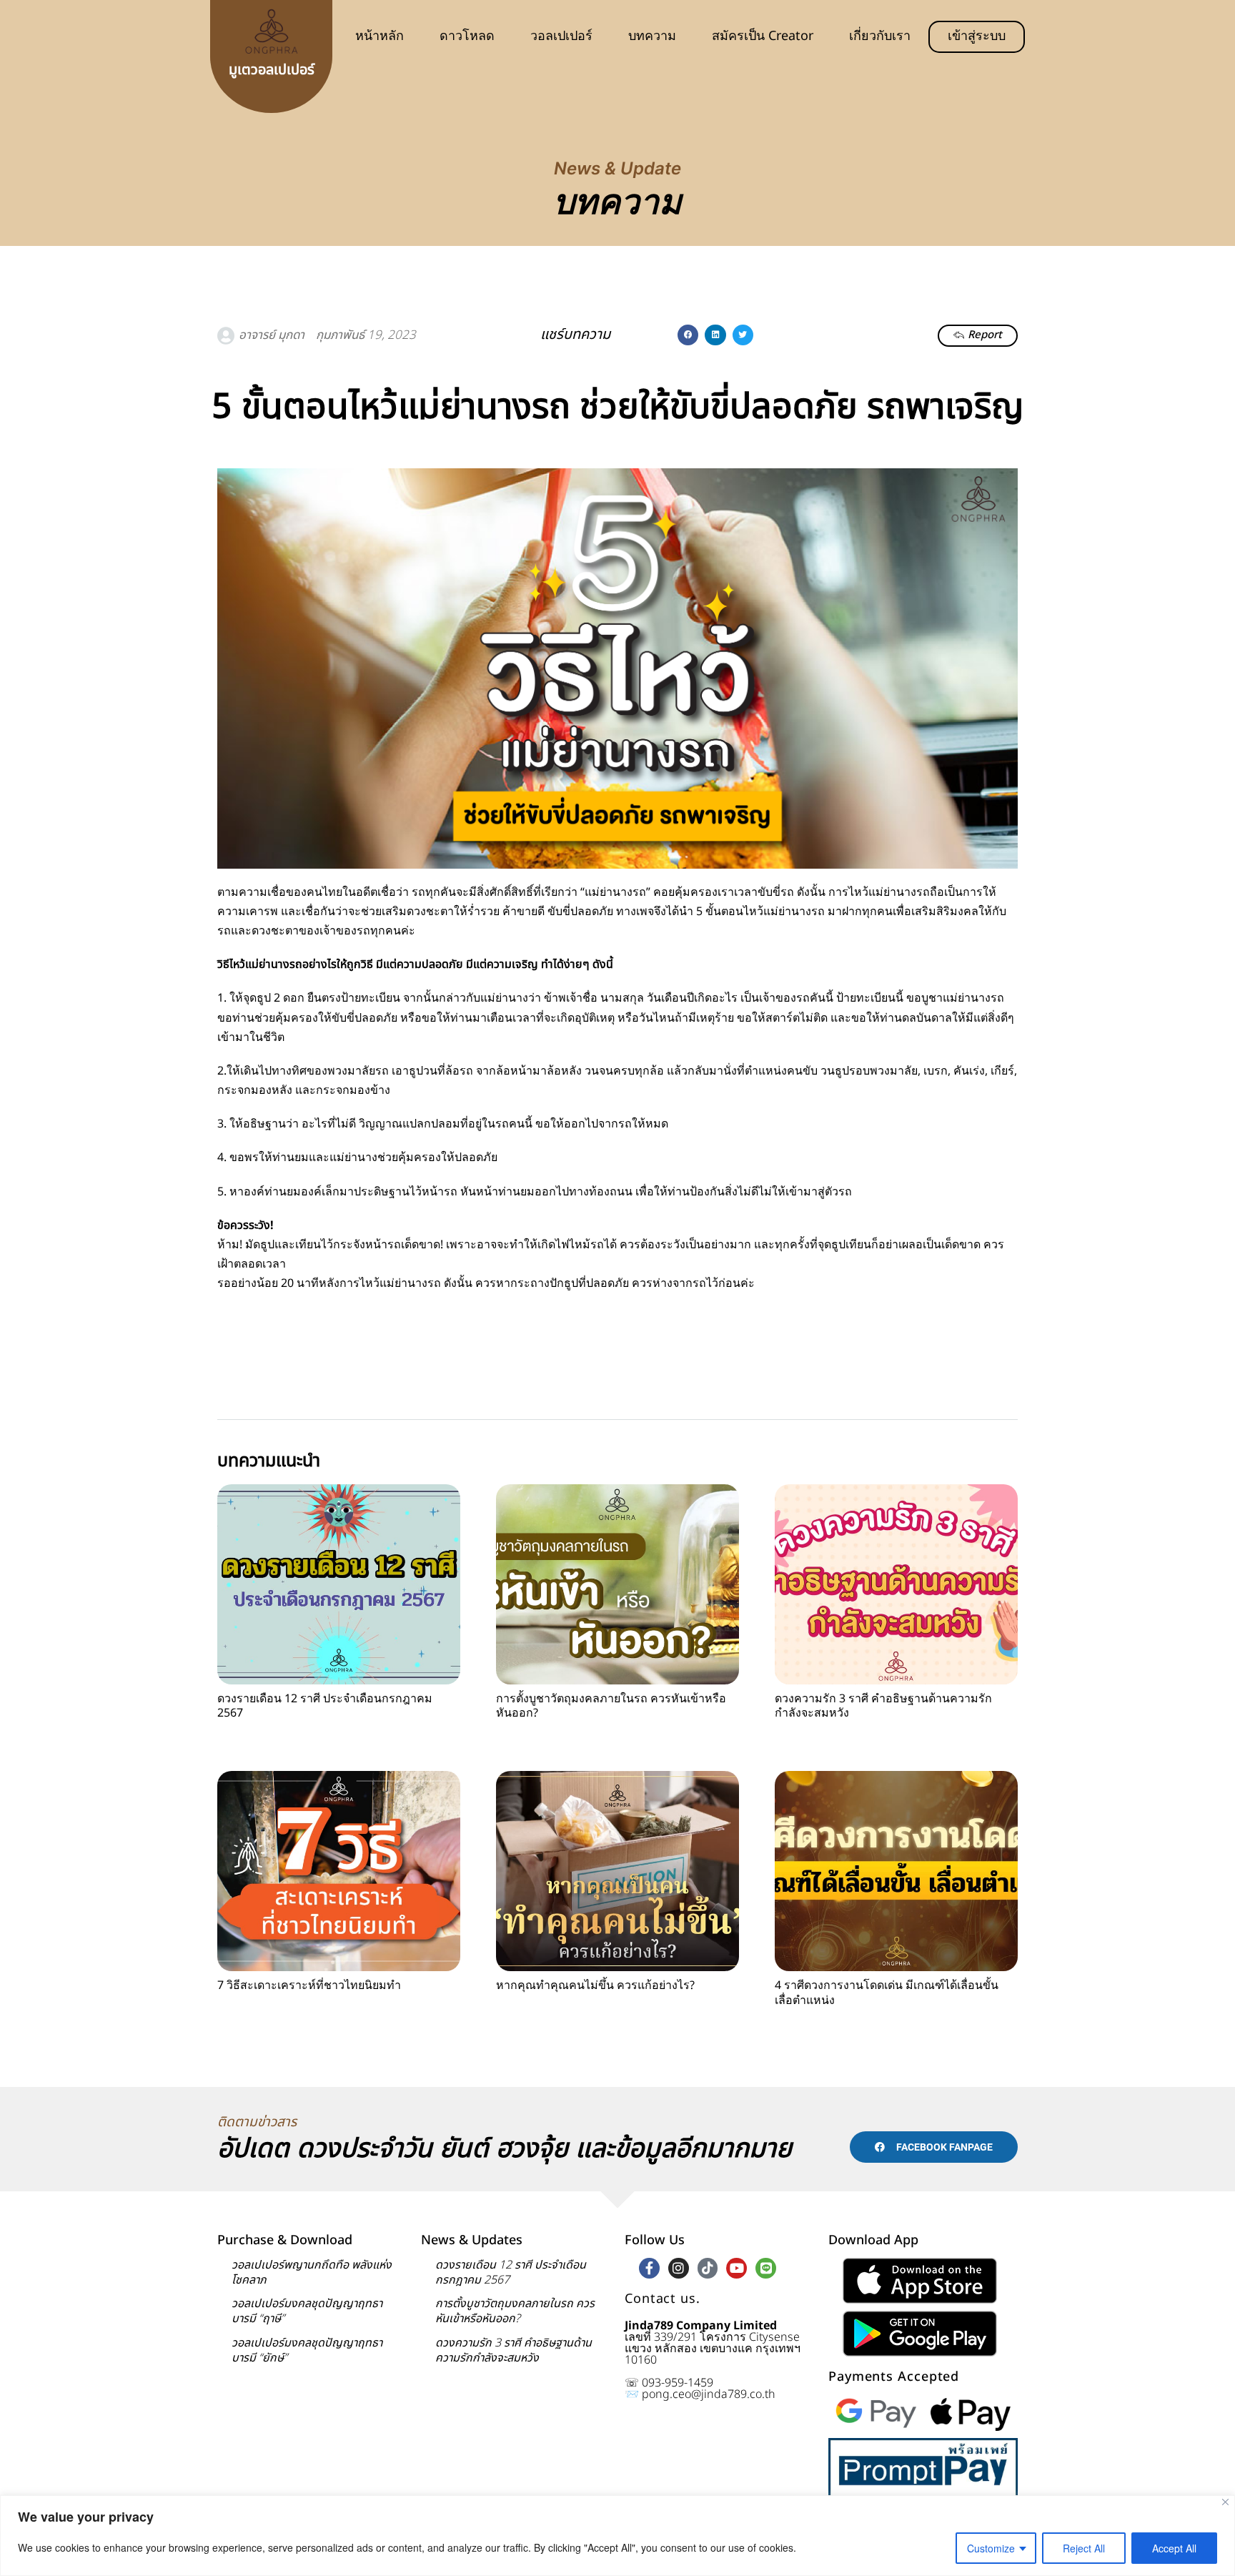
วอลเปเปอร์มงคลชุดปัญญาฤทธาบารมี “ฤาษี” (307, 2311)
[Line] (766, 2268)
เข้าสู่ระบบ (977, 36)
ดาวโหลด (467, 36)
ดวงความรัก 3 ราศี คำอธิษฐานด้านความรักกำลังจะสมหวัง (883, 1706)
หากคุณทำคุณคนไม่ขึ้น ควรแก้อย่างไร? (595, 1985)
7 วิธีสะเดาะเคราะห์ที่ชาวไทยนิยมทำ (309, 1985)
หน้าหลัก (380, 36)
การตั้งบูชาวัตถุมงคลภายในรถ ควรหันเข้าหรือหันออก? (611, 1706)
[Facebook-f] (649, 2268)
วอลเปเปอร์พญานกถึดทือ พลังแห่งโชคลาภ (312, 2272)
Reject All (1084, 2548)
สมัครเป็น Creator (763, 36)
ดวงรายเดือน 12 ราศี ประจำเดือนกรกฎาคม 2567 (325, 1706)
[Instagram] (679, 2268)
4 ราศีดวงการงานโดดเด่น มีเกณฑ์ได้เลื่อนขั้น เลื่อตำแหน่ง (887, 1993)
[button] (688, 335)
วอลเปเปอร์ (561, 36)
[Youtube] (736, 2268)
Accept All (1174, 2548)
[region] (617, 2536)
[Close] (1225, 2502)
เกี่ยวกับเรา (880, 36)
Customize (991, 2548)
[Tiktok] (708, 2268)
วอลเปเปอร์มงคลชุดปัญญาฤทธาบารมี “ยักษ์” (307, 2350)
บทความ (652, 36)
